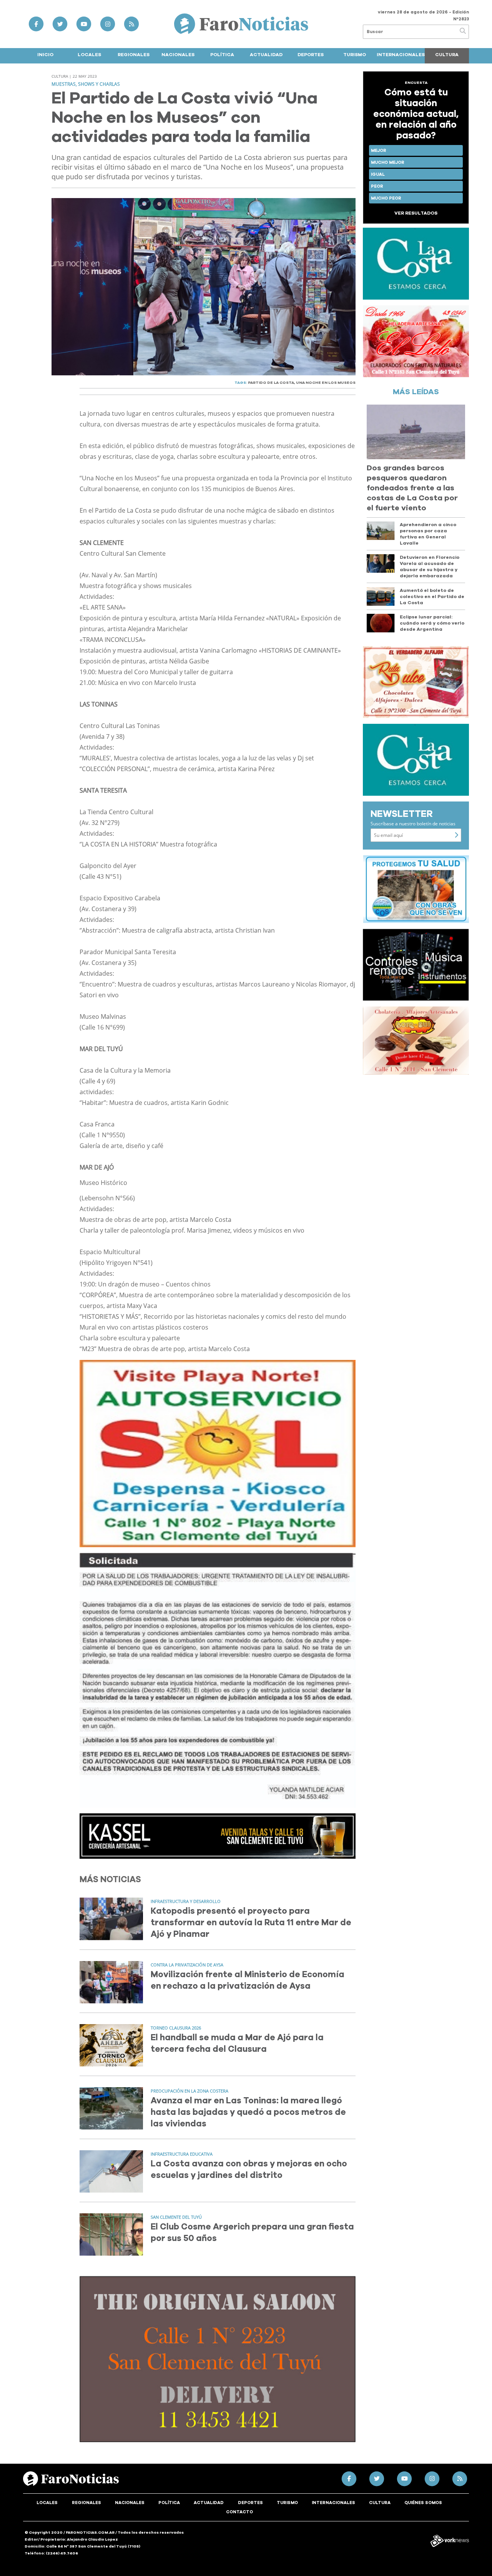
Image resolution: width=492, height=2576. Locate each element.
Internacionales (401, 55)
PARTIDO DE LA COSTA (271, 383)
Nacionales (178, 55)
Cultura (447, 55)
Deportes (311, 55)
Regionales (134, 55)
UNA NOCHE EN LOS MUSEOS (326, 383)
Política (222, 55)
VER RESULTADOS (416, 213)
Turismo (355, 55)
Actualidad (266, 55)
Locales (89, 55)
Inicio (45, 55)
